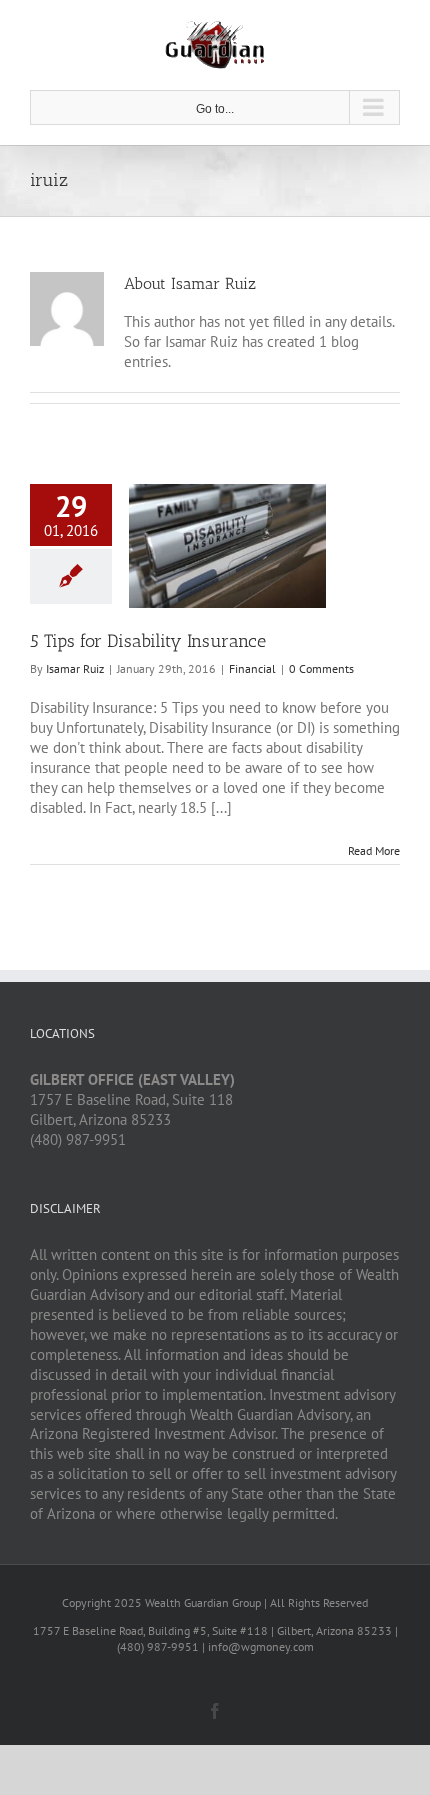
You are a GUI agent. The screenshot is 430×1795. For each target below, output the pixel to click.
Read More (374, 850)
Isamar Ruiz (75, 668)
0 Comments (321, 668)
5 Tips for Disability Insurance (148, 641)
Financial (252, 668)
